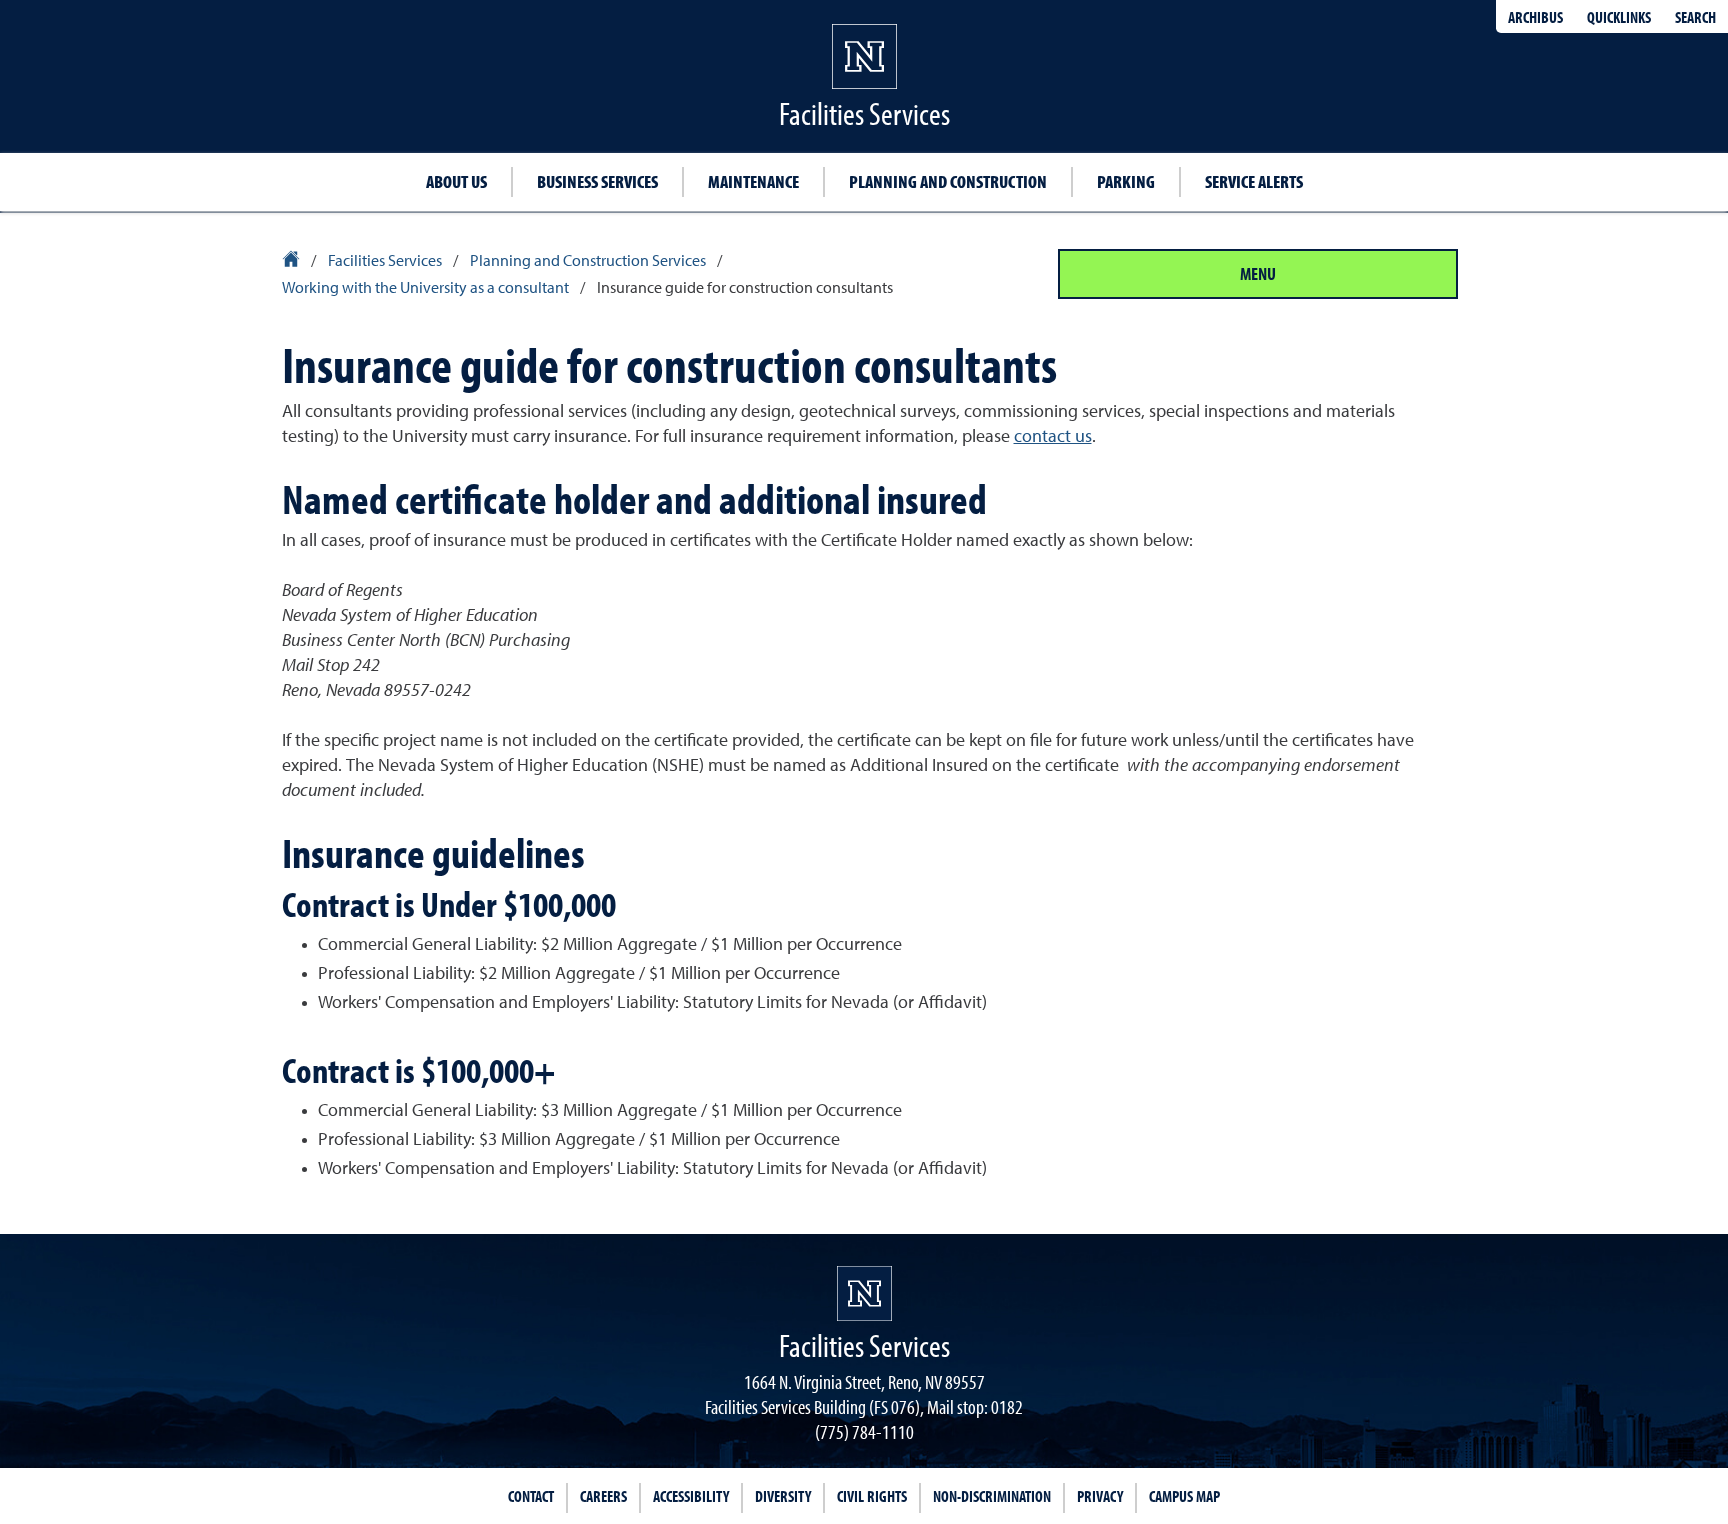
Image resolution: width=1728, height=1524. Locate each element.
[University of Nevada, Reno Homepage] (864, 1293)
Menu (1258, 273)
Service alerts (1254, 181)
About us (456, 181)
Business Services (597, 181)
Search (1695, 17)
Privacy (1100, 1496)
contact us (1053, 437)
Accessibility (691, 1496)
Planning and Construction (948, 181)
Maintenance (753, 181)
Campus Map (1184, 1496)
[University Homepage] (292, 262)
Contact (531, 1496)
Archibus (1535, 17)
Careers (603, 1496)
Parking (1126, 181)
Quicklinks (1619, 17)
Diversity (783, 1496)
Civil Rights (872, 1496)
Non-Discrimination (992, 1496)
